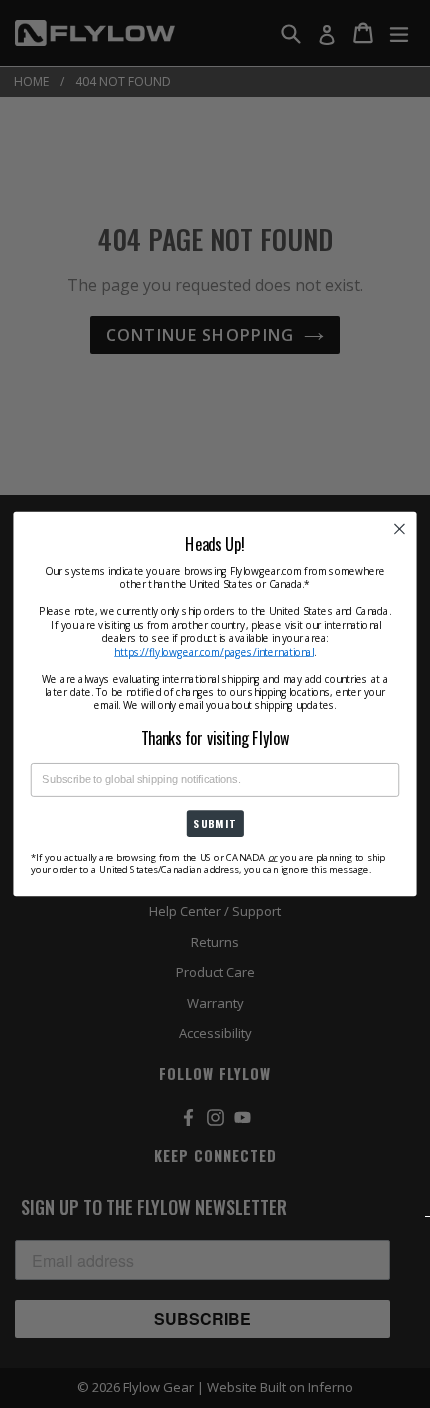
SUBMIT (215, 824)
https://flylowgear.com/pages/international (214, 651)
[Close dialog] (400, 529)
